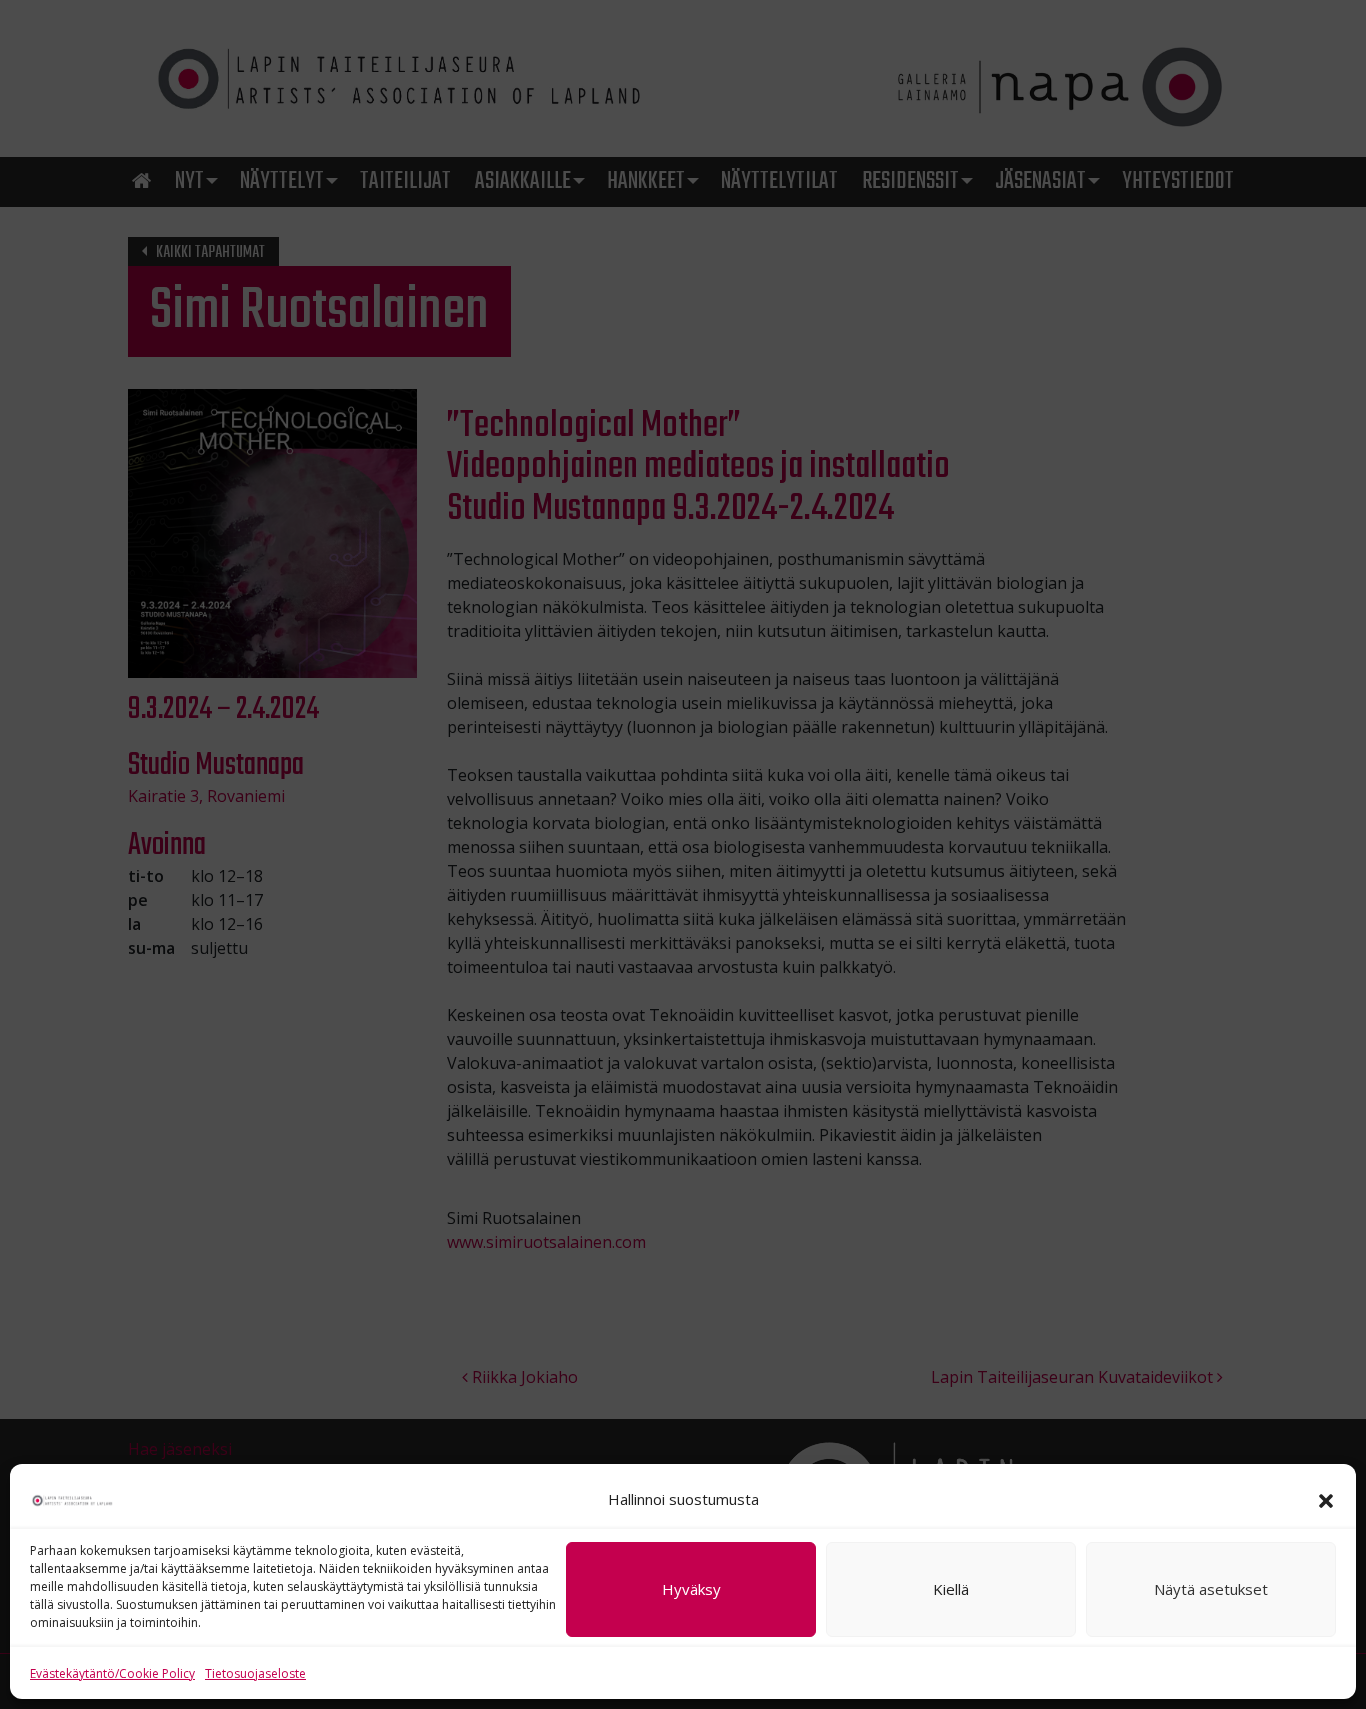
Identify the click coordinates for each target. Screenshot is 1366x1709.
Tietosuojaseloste (255, 1673)
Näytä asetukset (1211, 1590)
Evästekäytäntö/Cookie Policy (112, 1673)
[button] (1326, 1499)
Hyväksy (691, 1590)
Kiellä (951, 1590)
